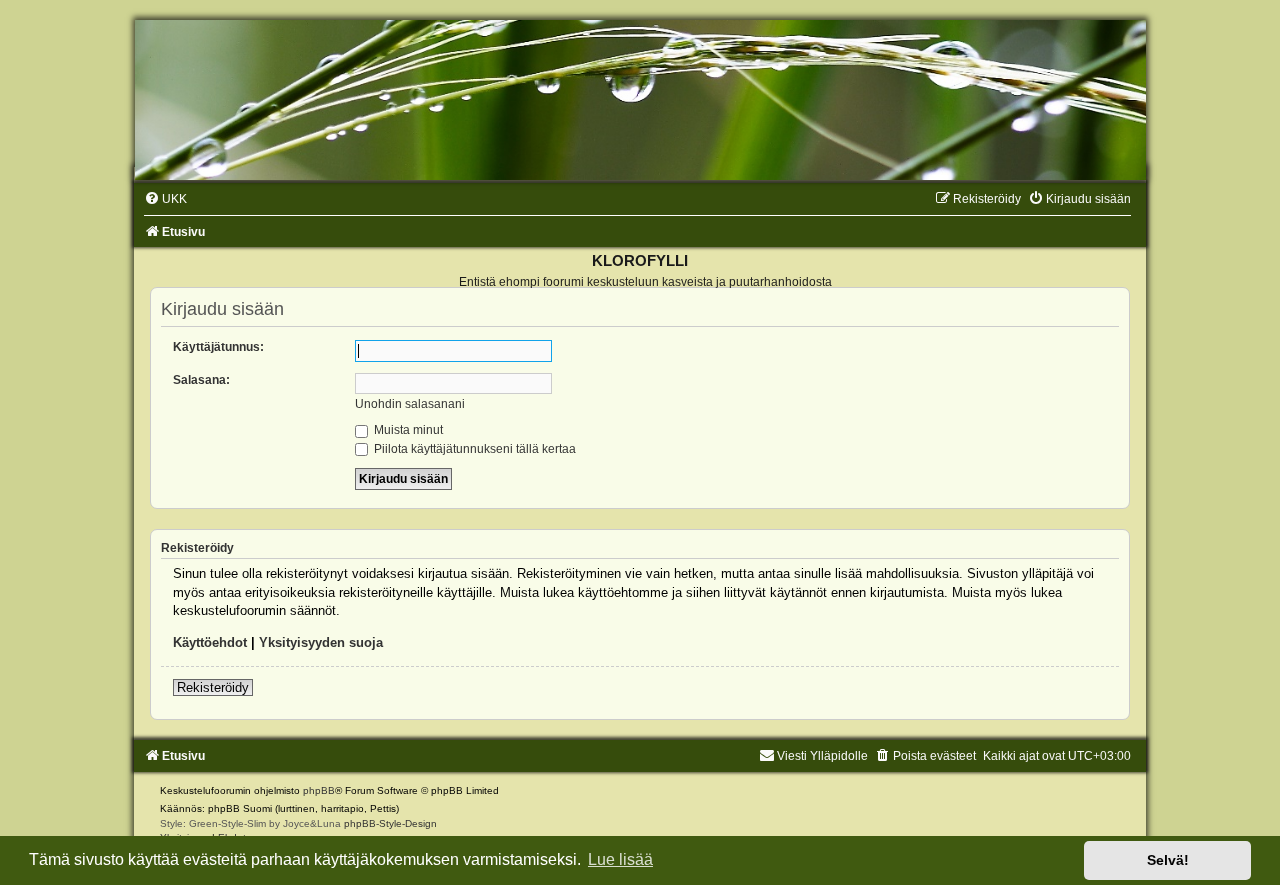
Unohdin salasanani (410, 404)
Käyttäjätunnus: (218, 347)
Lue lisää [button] (620, 859)
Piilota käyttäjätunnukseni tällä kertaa (473, 449)
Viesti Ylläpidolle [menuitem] (822, 756)
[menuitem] (165, 199)
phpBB (319, 790)
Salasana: (201, 380)
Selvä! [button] (1168, 860)
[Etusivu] (640, 100)
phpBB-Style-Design (390, 823)
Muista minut (407, 430)
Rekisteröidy (213, 687)
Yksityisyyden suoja (321, 642)
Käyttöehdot (210, 642)
